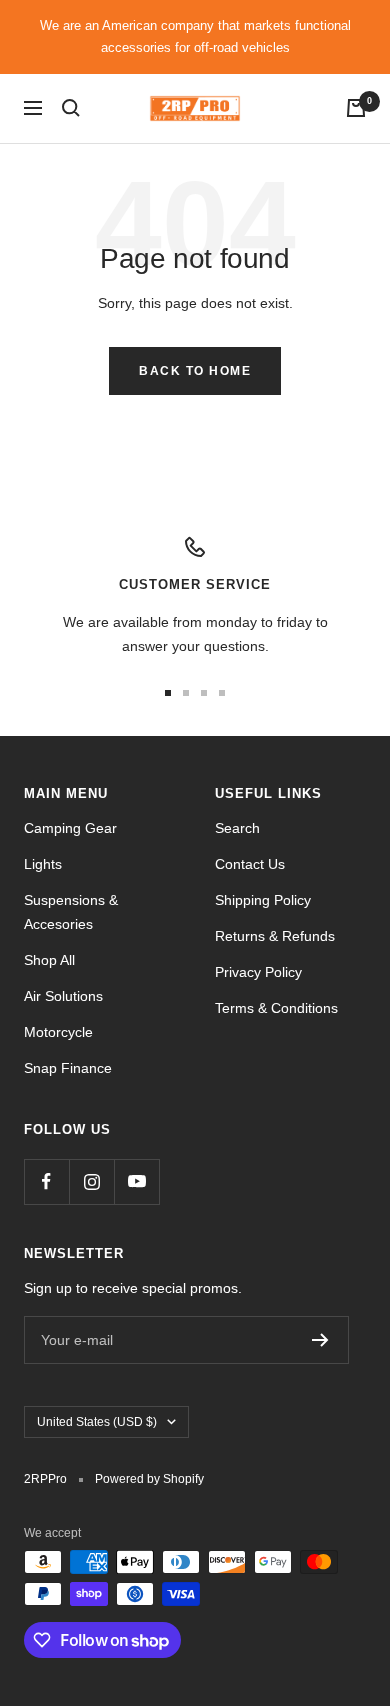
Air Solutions (63, 996)
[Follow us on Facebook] (46, 1181)
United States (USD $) (97, 1422)
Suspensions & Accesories (71, 912)
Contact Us (250, 864)
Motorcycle (58, 1032)
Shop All (49, 960)
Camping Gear (70, 828)
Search (237, 828)
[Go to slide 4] (222, 693)
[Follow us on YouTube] (136, 1181)
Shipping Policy (263, 900)
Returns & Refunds (275, 936)
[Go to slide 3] (204, 693)
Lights (43, 864)
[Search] (71, 108)
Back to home (195, 371)
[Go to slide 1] (168, 693)
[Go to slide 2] (186, 693)
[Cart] (356, 108)
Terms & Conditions (276, 1008)
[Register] (320, 1340)
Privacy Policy (258, 972)
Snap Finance (68, 1068)
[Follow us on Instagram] (91, 1181)
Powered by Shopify (149, 1479)
